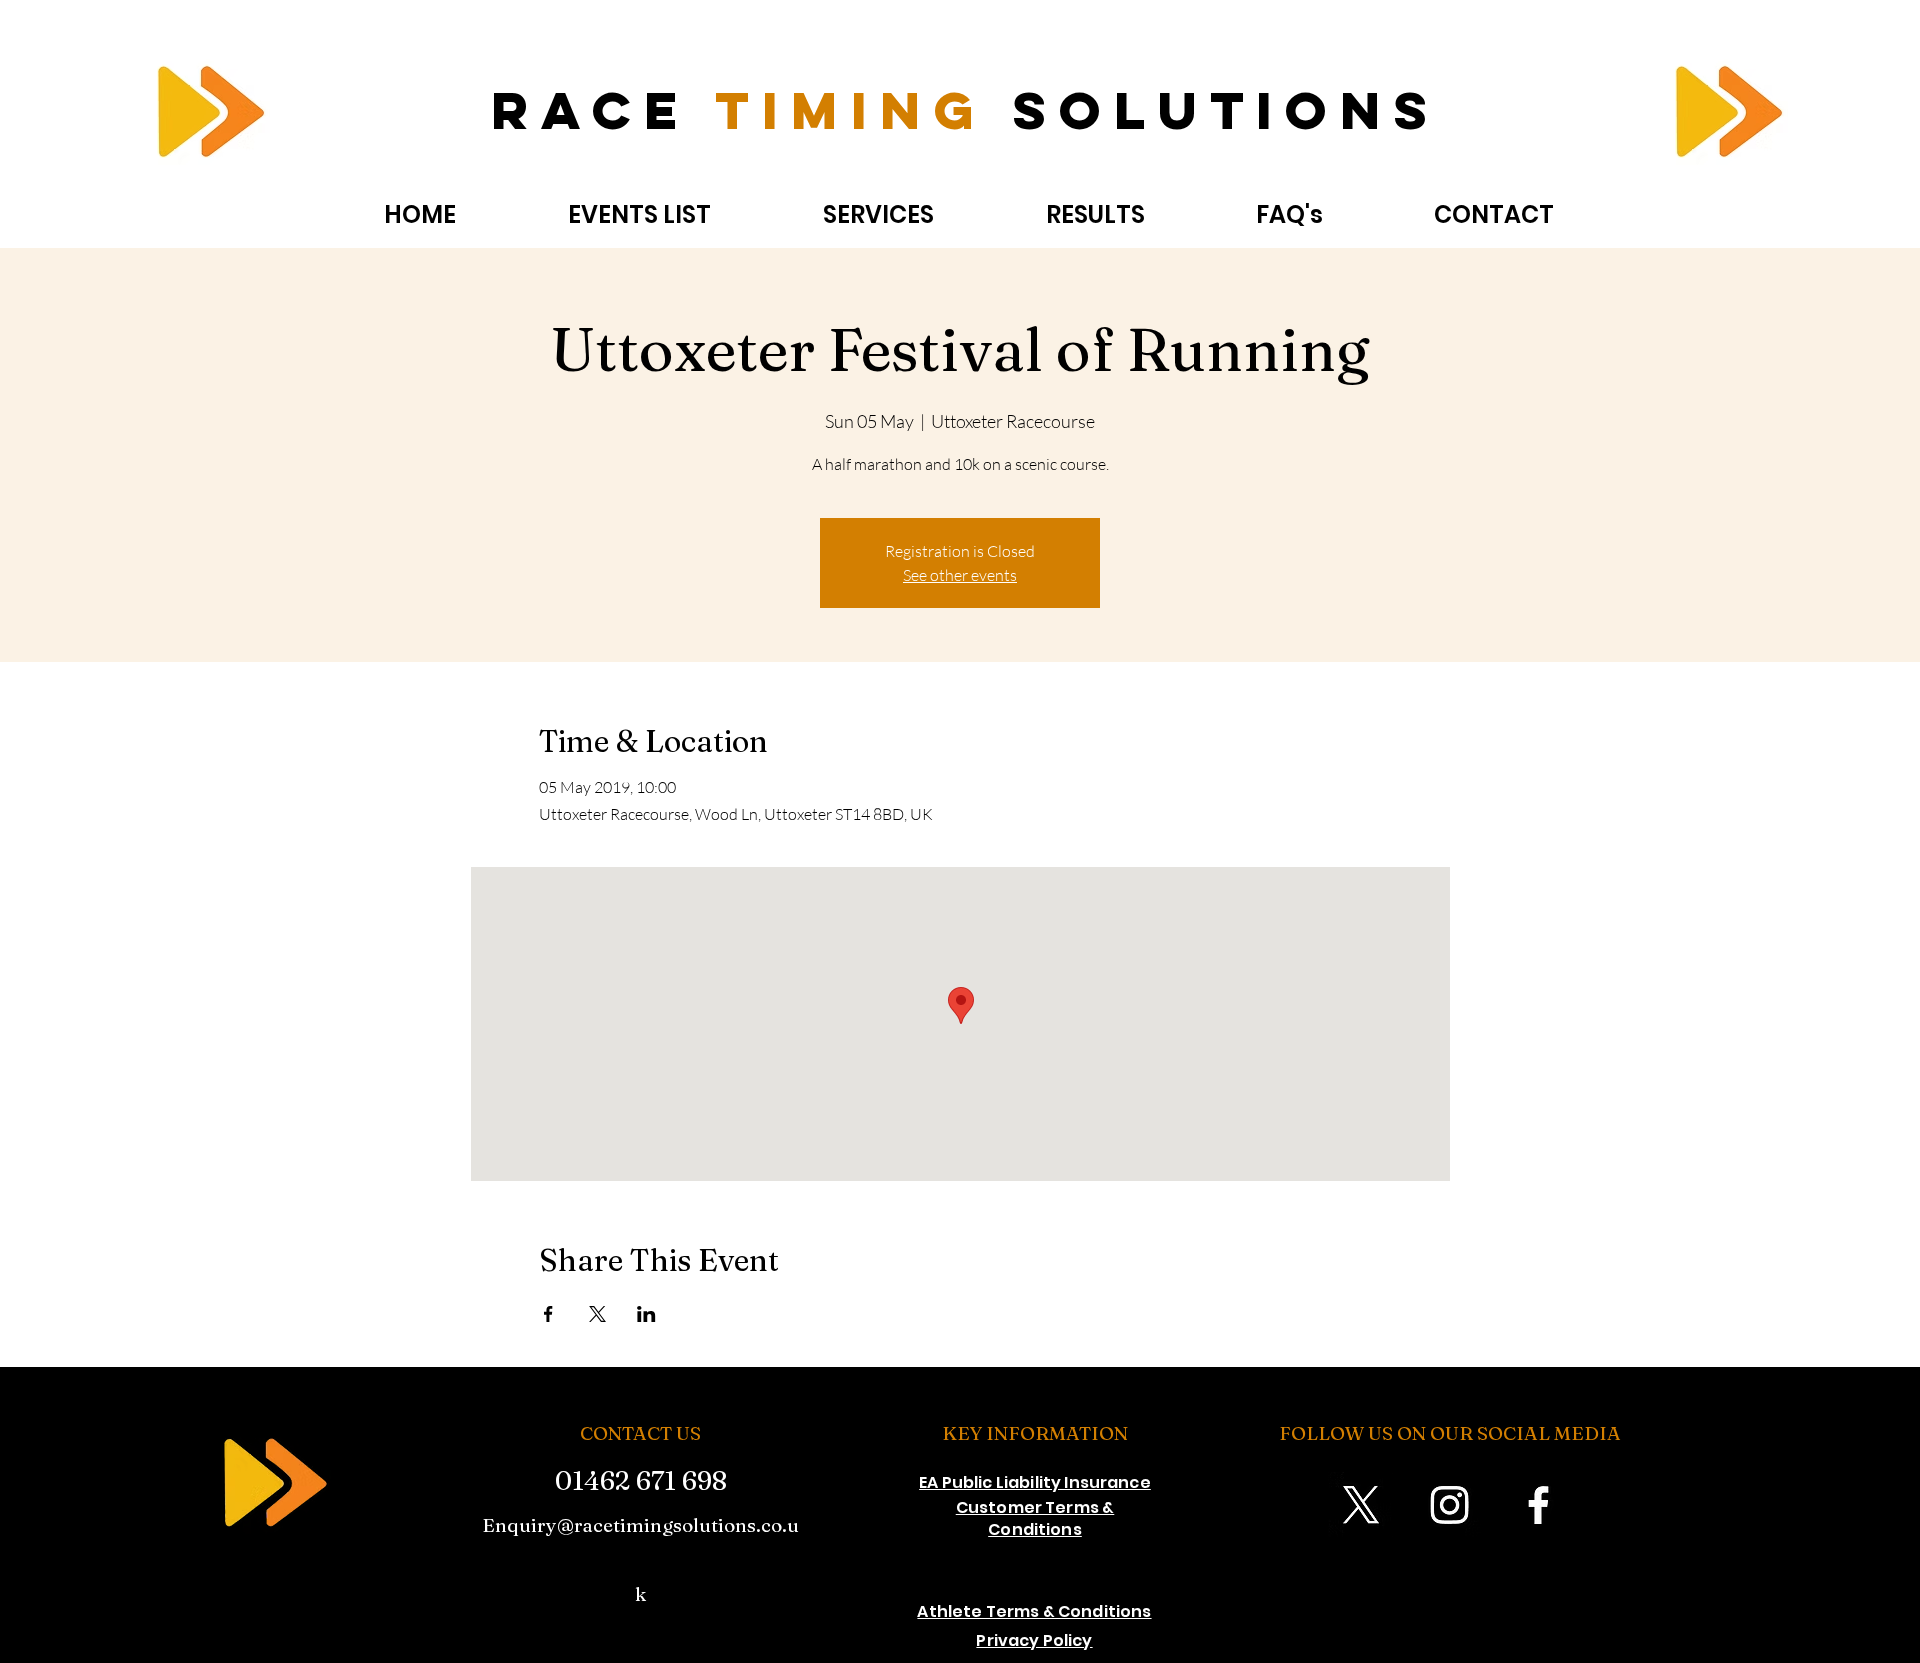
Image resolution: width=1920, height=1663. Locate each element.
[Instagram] (1449, 1504)
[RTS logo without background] (206, 117)
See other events (960, 575)
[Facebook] (1538, 1504)
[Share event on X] (597, 1314)
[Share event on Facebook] (548, 1314)
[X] (1360, 1504)
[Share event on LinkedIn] (646, 1314)
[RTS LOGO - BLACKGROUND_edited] (267, 1486)
